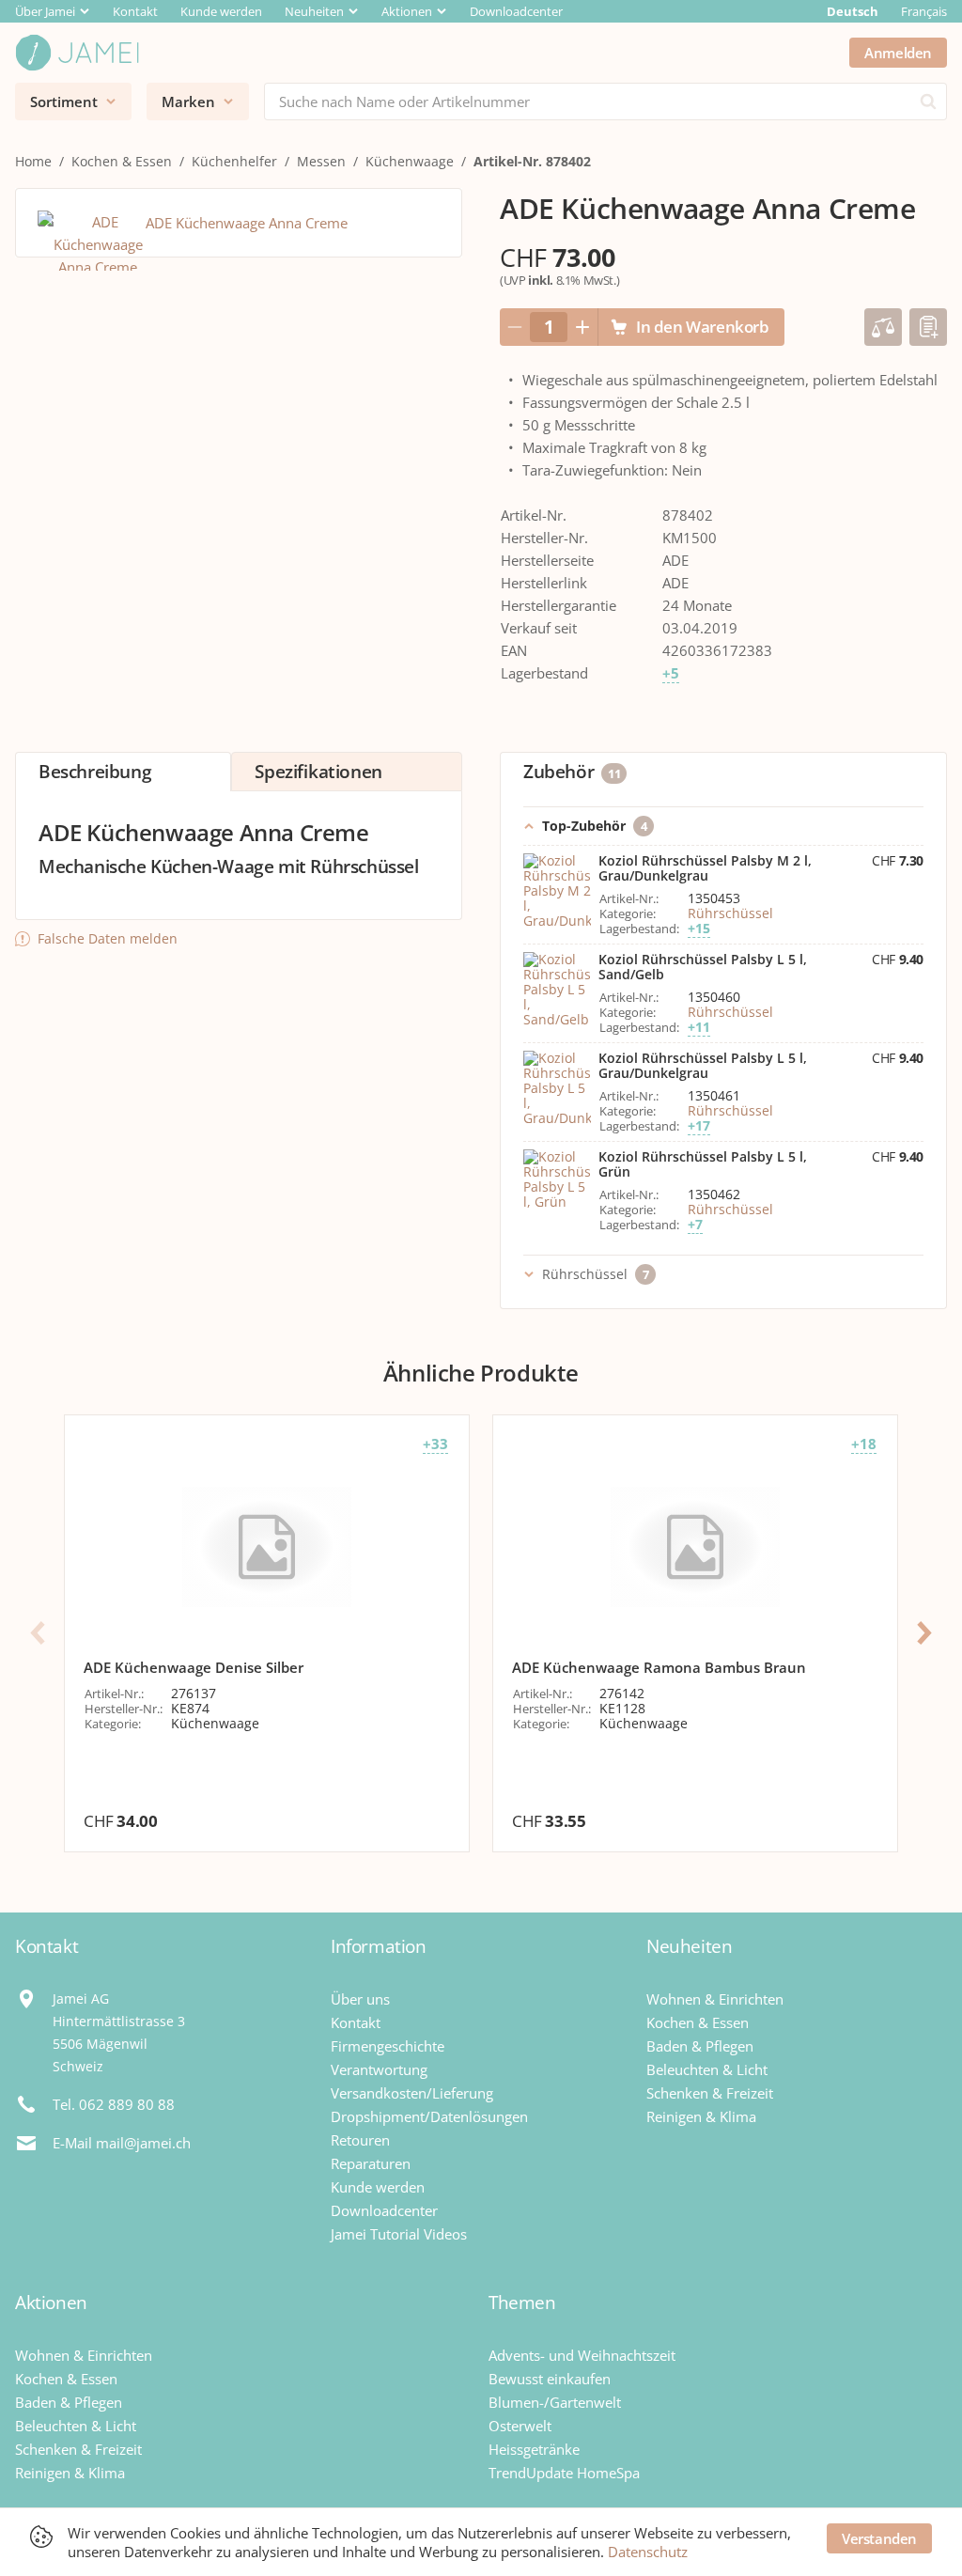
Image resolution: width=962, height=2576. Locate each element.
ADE (675, 560)
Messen (321, 161)
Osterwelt (520, 2426)
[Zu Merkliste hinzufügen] (928, 327)
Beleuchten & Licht (707, 2069)
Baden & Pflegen (700, 2046)
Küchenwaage (410, 161)
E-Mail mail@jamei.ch (122, 2143)
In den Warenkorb (703, 327)
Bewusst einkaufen (550, 2379)
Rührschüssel (730, 913)
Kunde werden (221, 11)
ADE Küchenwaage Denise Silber (194, 1667)
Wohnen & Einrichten (715, 1999)
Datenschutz (648, 2552)
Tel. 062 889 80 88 (114, 2104)
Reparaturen (371, 2163)
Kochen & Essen (122, 161)
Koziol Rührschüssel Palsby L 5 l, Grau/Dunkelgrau (703, 1066)
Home (33, 161)
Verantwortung (379, 2069)
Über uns (360, 1999)
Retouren (360, 2140)
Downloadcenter (516, 11)
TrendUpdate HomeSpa (564, 2473)
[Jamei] (77, 53)
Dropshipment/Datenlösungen (429, 2116)
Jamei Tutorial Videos (399, 2234)
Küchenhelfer (234, 161)
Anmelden (898, 53)
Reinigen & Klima (701, 2116)
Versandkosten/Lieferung (412, 2093)
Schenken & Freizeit (710, 2093)
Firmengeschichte (388, 2046)
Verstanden (879, 2538)
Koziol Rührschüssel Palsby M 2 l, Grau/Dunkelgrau (705, 868)
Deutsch (853, 11)
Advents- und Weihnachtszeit (582, 2355)
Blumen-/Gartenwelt (555, 2402)
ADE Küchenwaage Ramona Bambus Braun (659, 1667)
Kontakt (135, 11)
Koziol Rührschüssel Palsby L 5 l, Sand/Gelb (703, 967)
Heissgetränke (534, 2449)
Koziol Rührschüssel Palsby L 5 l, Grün (703, 1164)
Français (924, 11)
